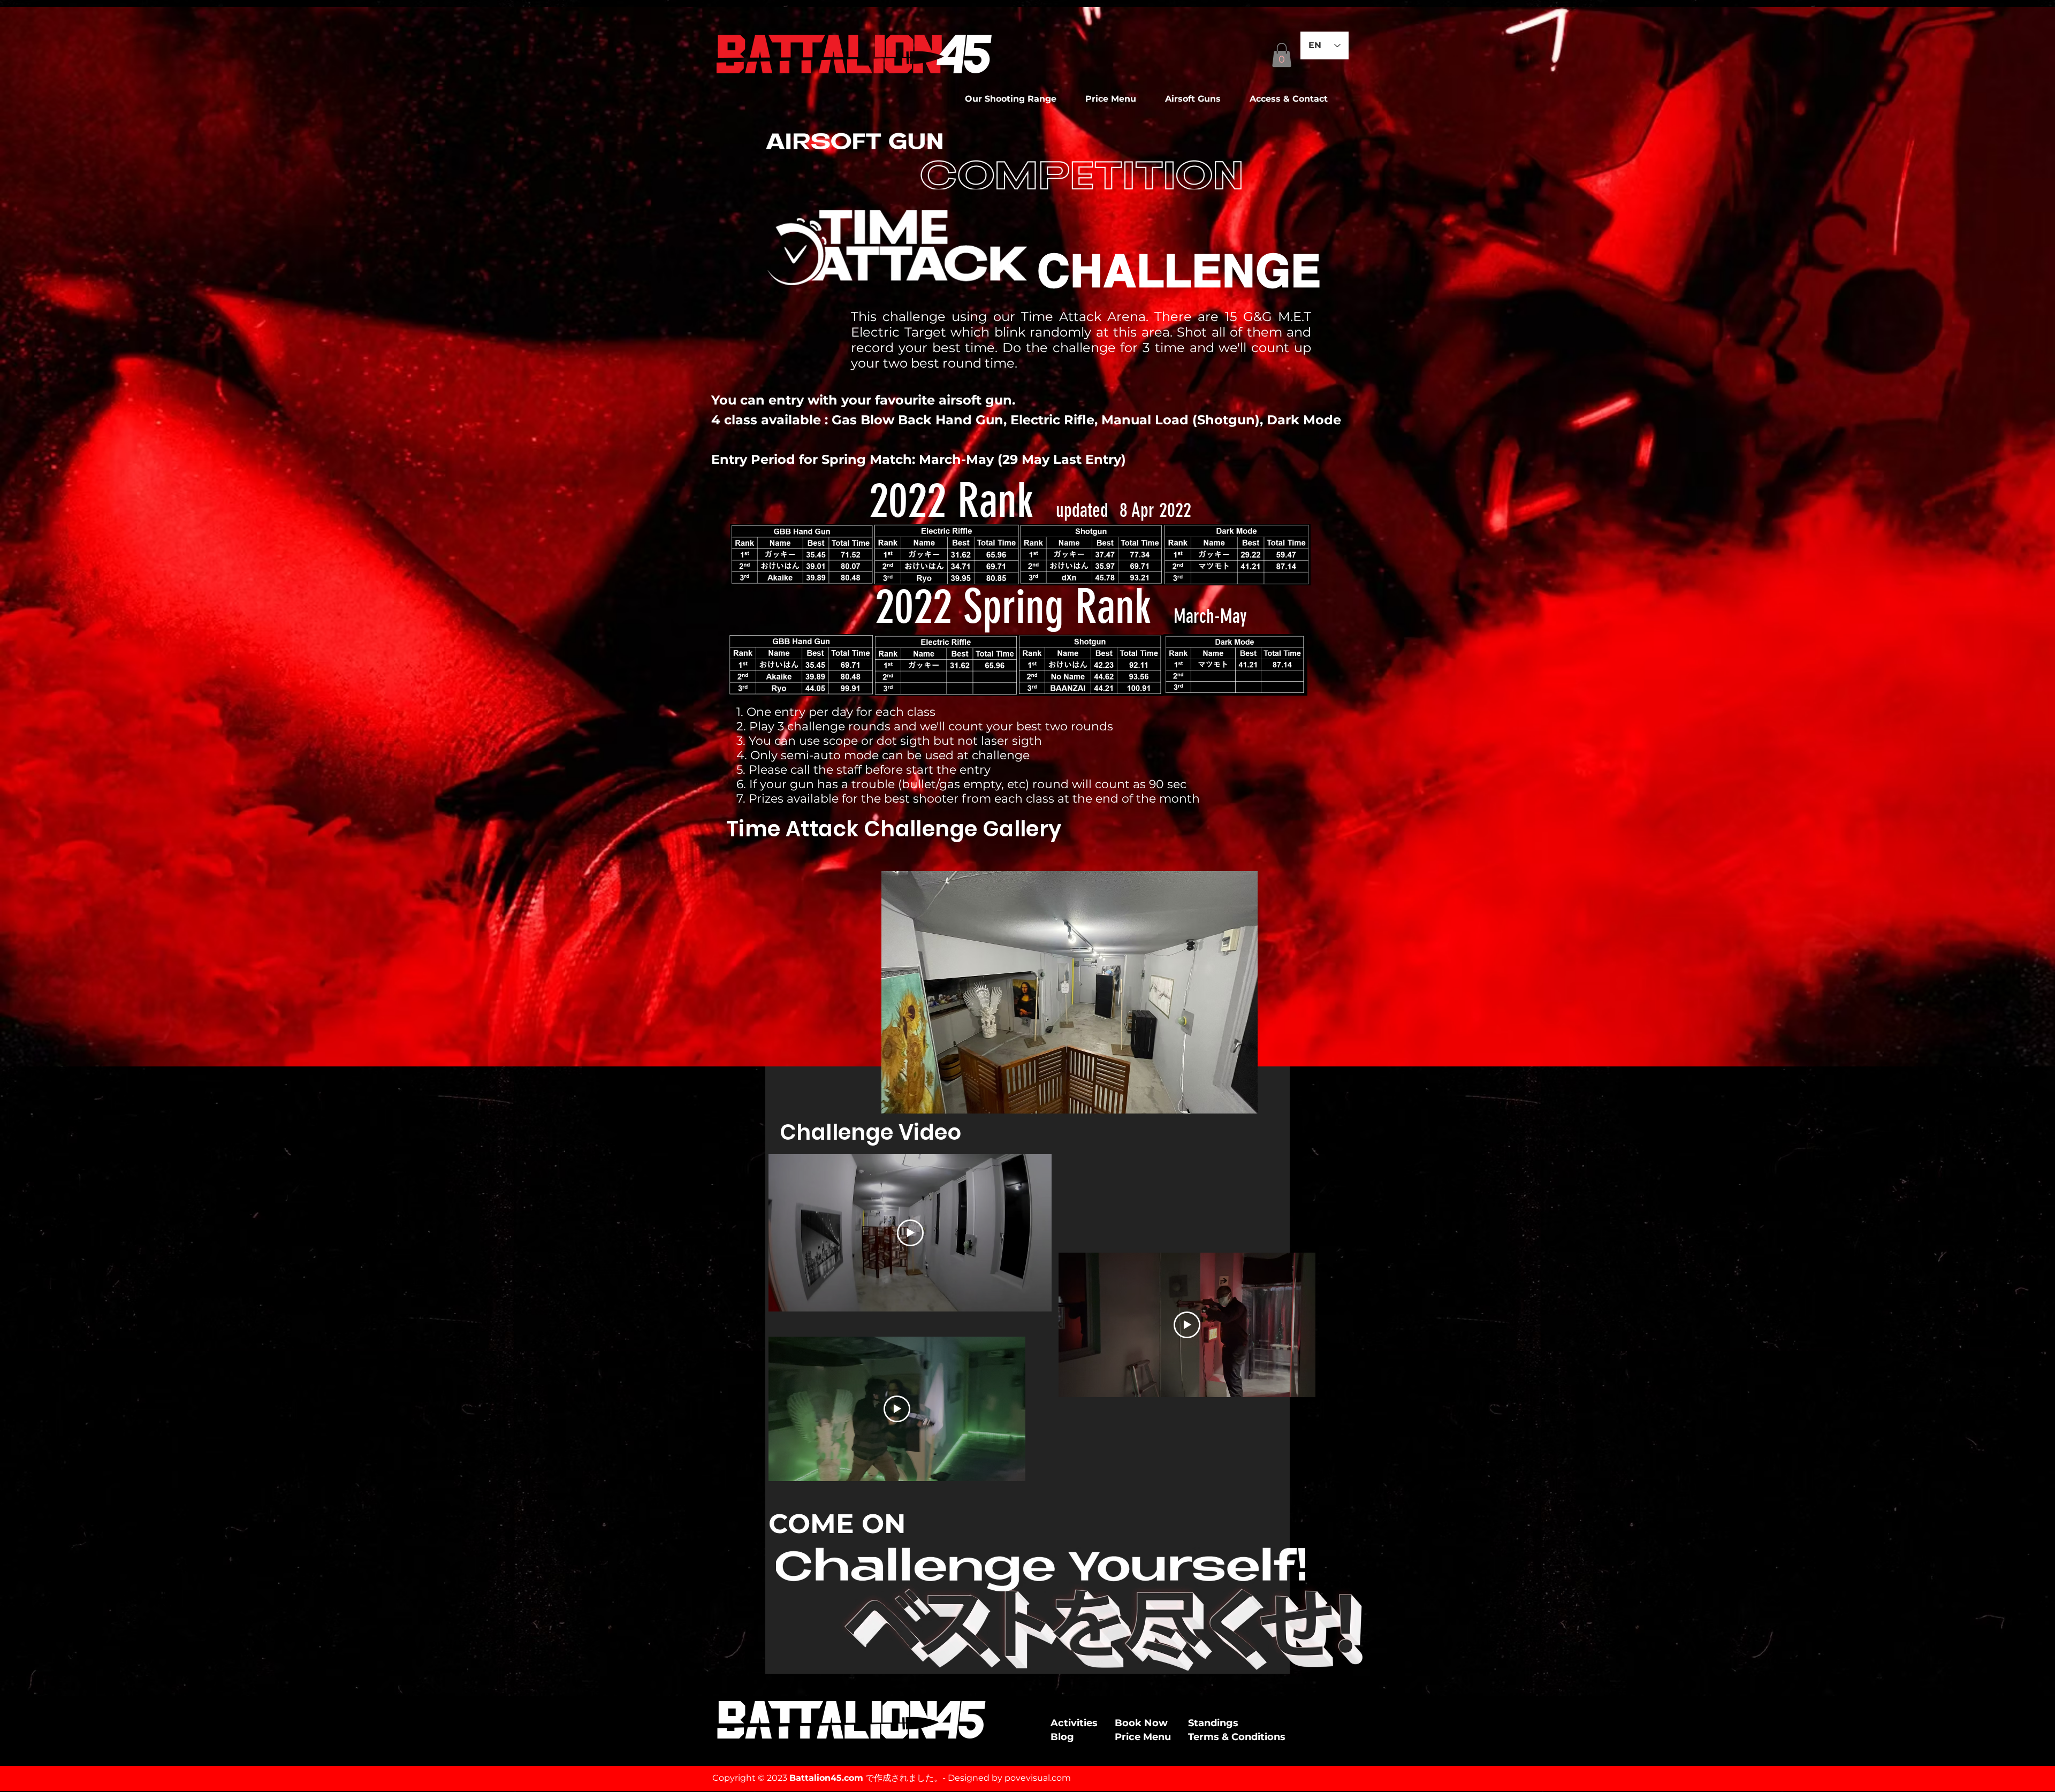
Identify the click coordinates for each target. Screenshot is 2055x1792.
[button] (1199, 99)
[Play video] (910, 1233)
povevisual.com (1038, 1778)
